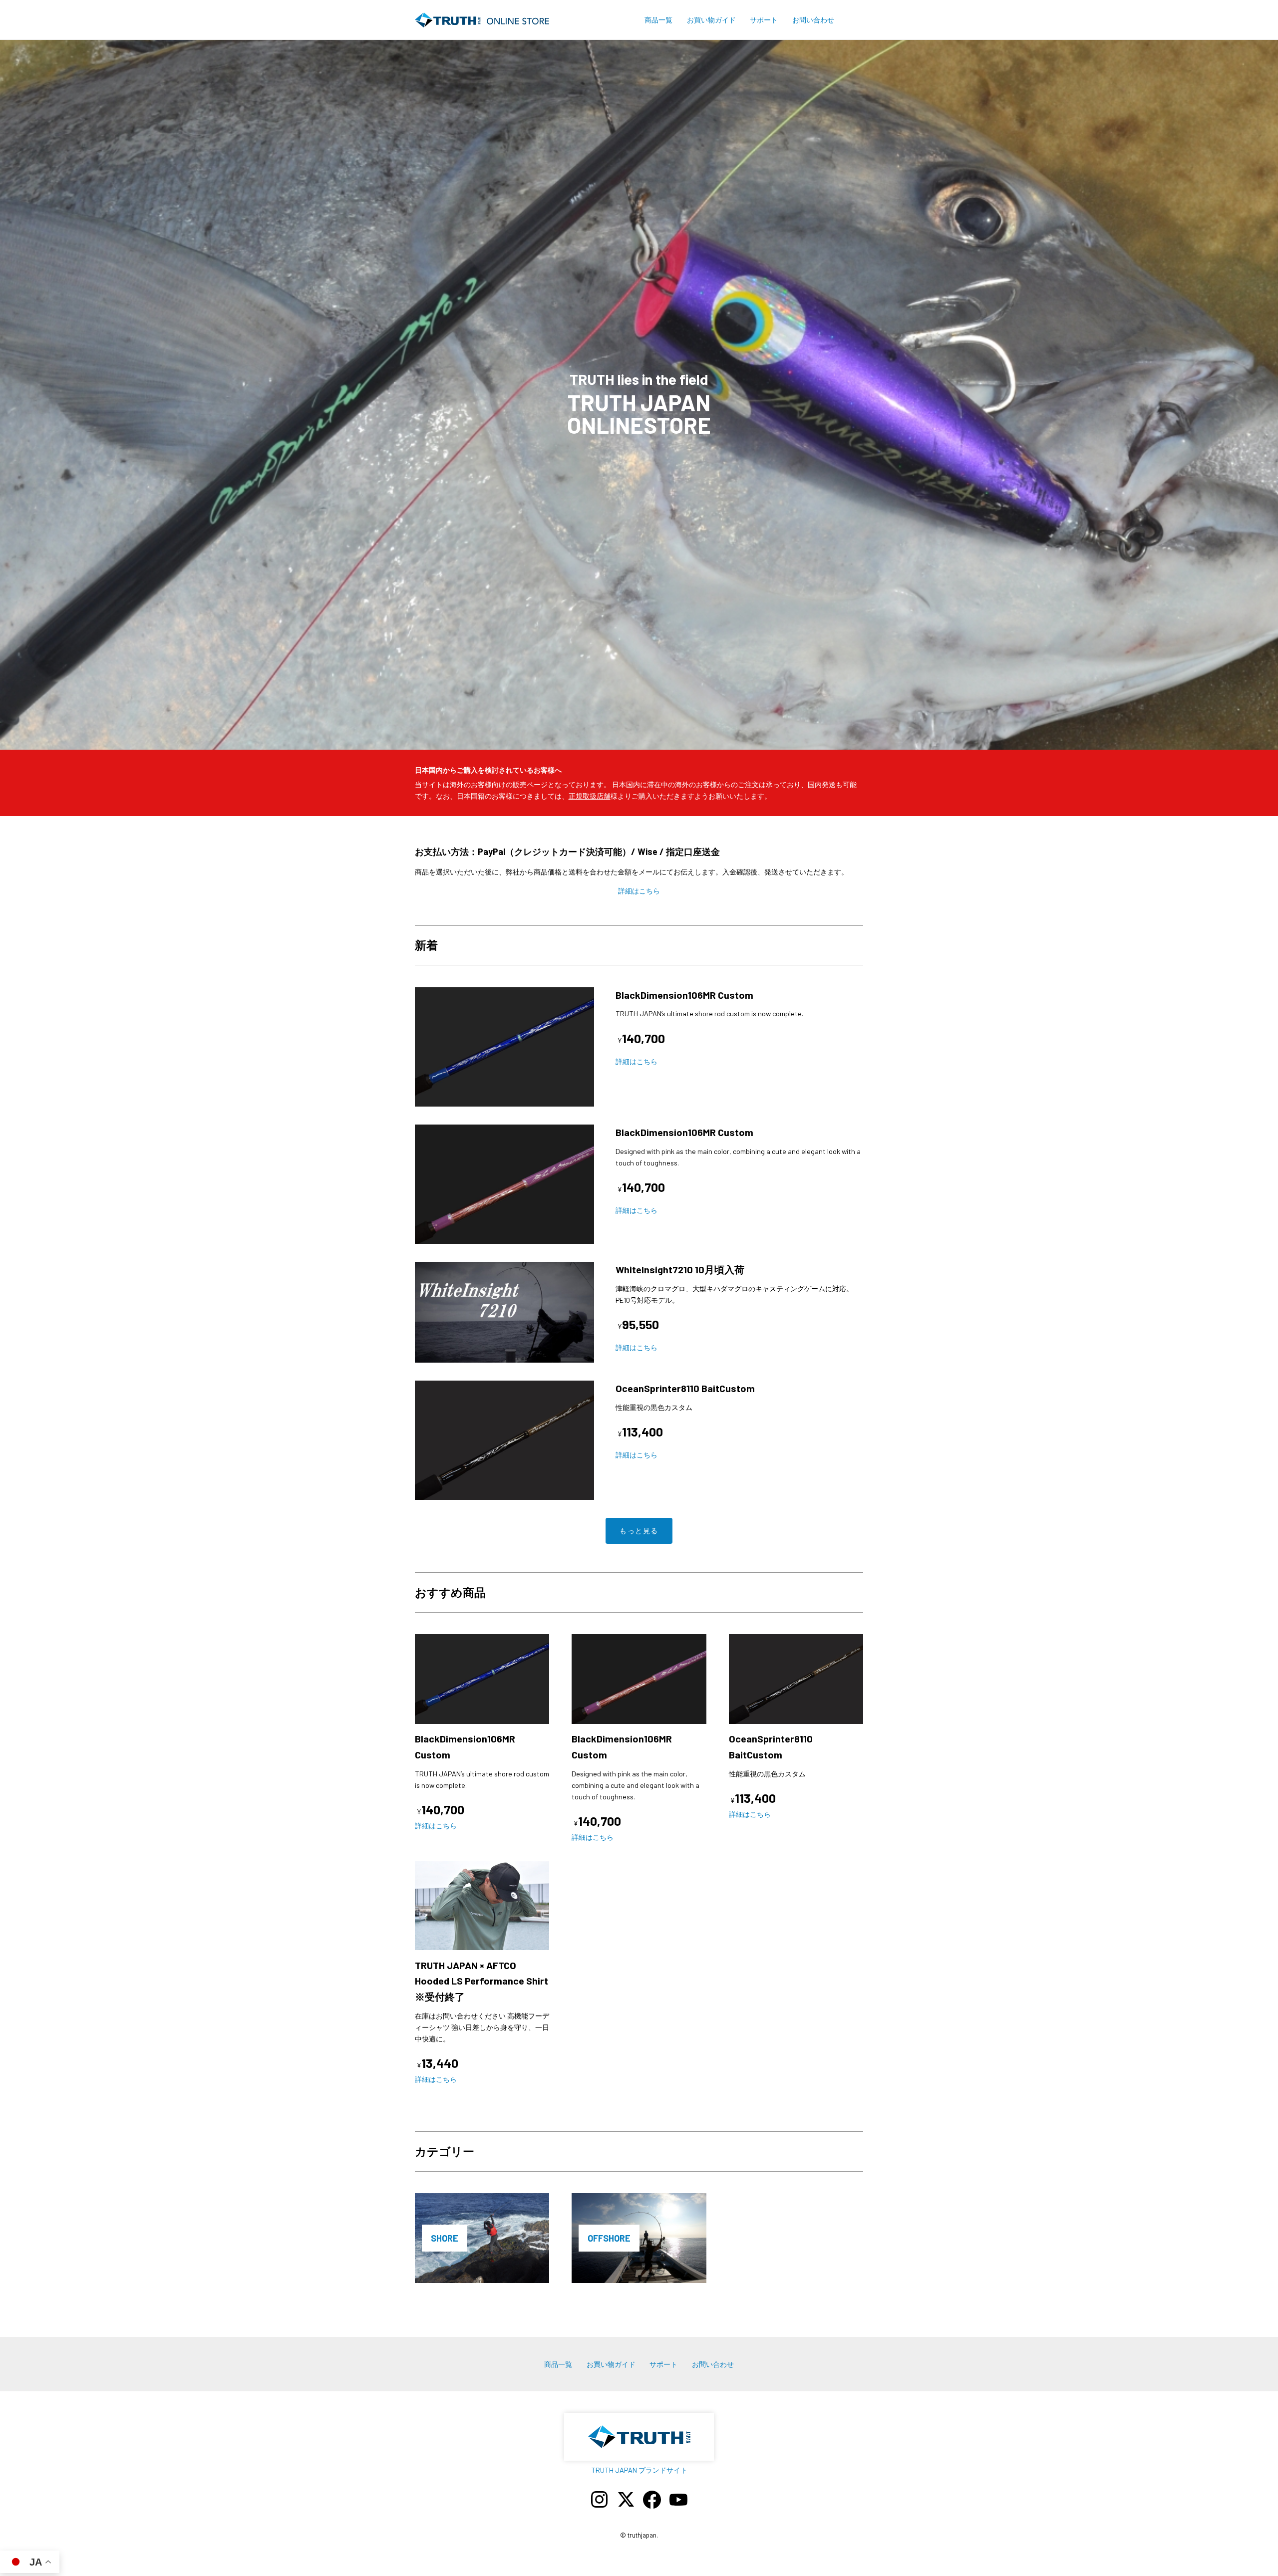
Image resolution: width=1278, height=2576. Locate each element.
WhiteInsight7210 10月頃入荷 (680, 1269)
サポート (764, 20)
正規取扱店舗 (590, 796)
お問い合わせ (813, 20)
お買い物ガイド (711, 20)
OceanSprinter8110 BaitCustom (685, 1388)
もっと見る (639, 1531)
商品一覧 (658, 20)
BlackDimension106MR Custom (684, 995)
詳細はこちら (639, 891)
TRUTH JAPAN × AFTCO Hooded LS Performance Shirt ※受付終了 (486, 1981)
